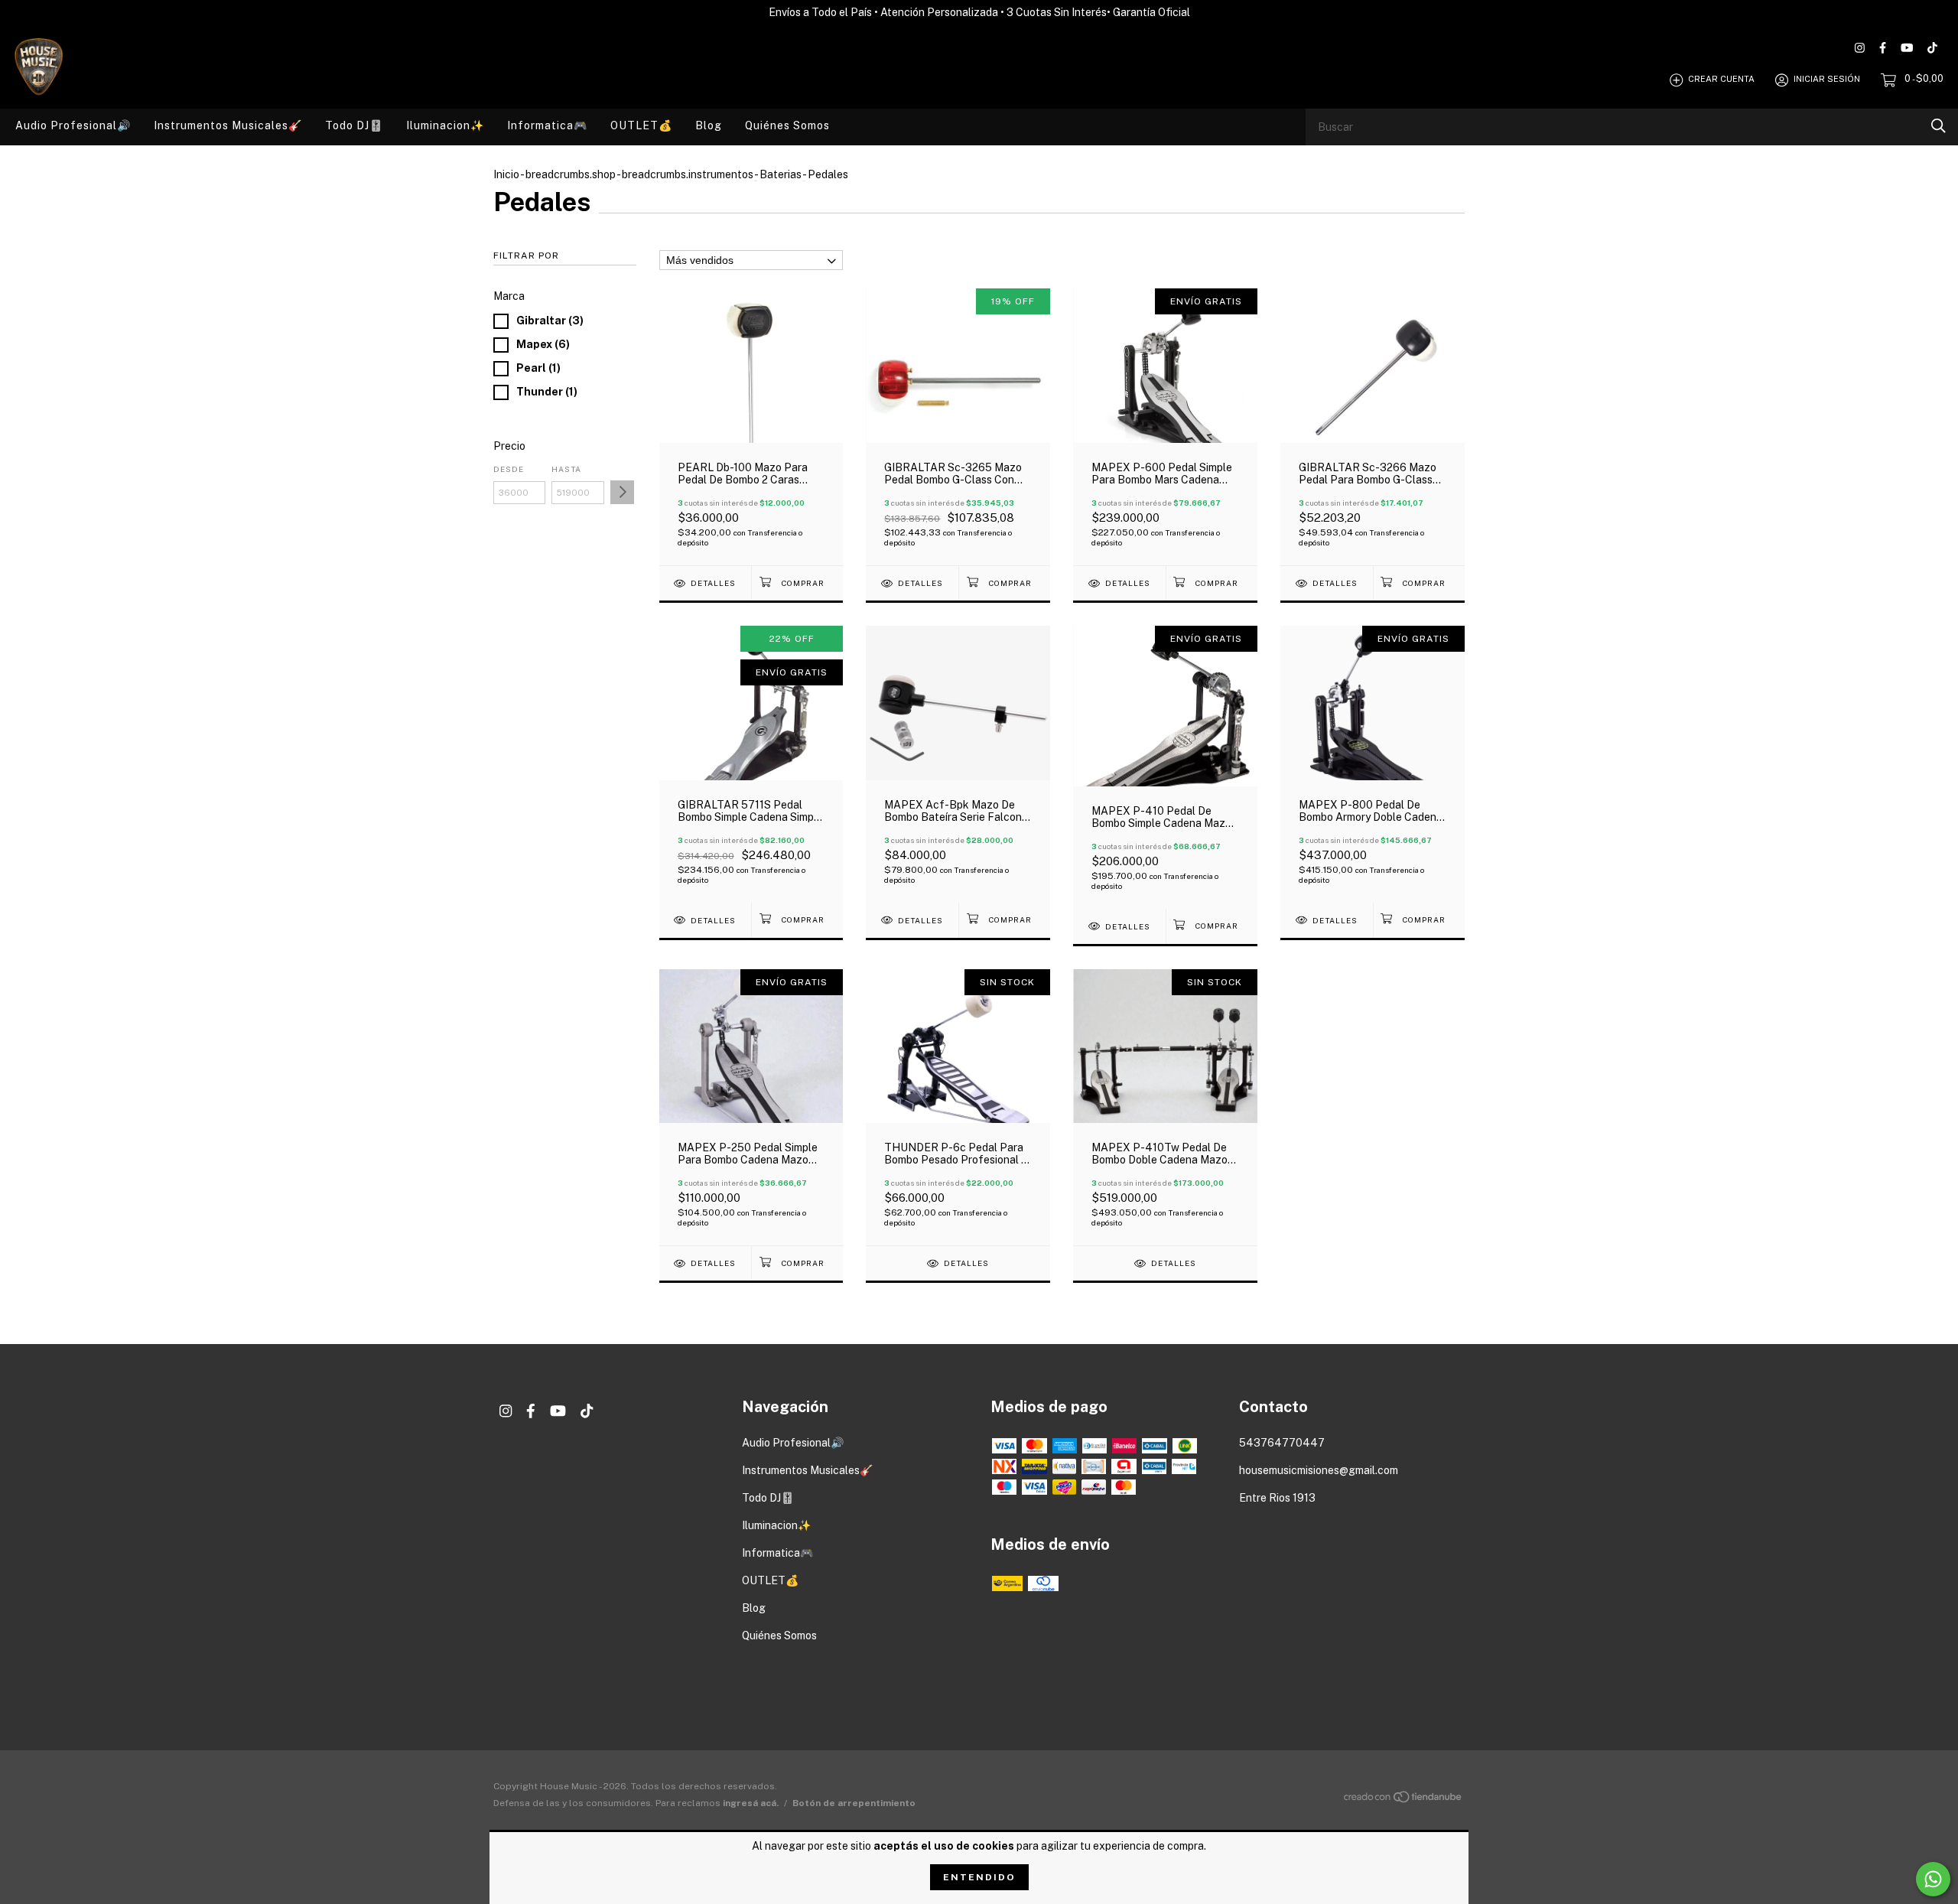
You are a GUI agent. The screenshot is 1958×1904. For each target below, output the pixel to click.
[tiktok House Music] (1932, 48)
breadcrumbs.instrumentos (688, 174)
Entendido (979, 1877)
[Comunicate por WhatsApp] (1933, 1879)
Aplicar (622, 492)
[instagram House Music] (1860, 48)
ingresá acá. (751, 1803)
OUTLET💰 (641, 125)
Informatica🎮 (547, 125)
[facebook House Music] (1883, 48)
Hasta (566, 469)
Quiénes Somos (787, 125)
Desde (509, 469)
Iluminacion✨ (445, 125)
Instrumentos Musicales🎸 (228, 125)
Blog (709, 125)
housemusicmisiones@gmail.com (1319, 1470)
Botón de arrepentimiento (854, 1803)
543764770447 (1282, 1443)
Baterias (781, 174)
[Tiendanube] (1403, 1799)
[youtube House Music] (1907, 48)
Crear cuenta (1721, 80)
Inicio (506, 174)
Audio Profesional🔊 (73, 125)
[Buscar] (1938, 126)
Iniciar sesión (1827, 80)
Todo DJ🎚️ (354, 125)
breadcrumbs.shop (571, 174)
